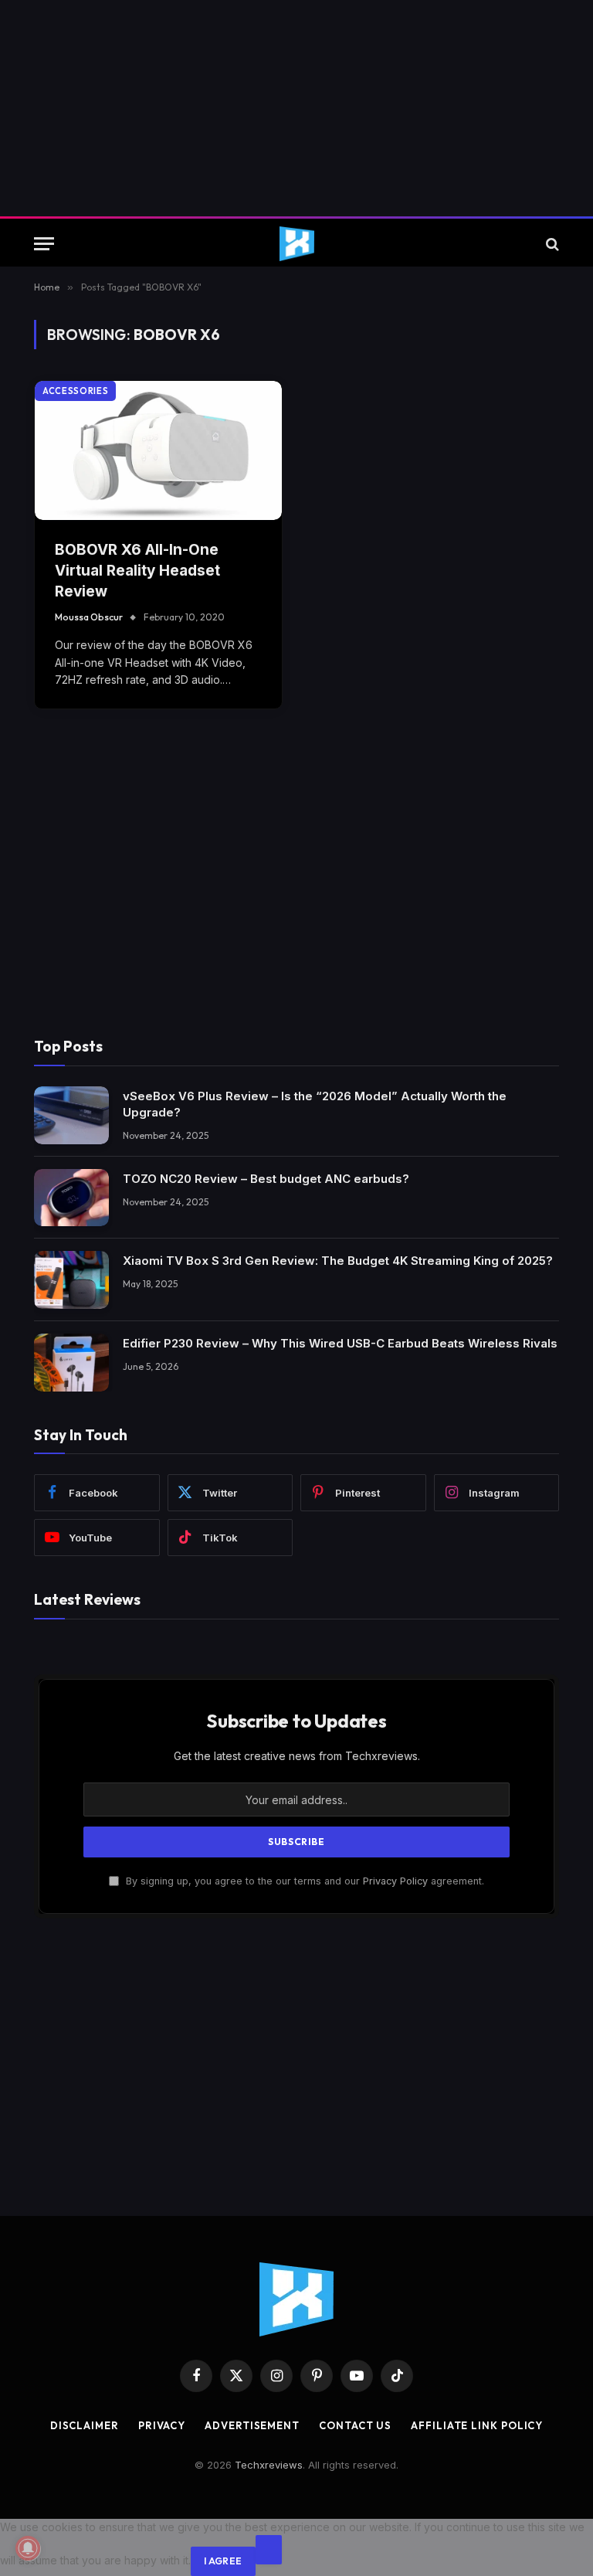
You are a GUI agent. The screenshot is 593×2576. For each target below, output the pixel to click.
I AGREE (223, 2561)
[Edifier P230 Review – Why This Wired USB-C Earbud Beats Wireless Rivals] (71, 1363)
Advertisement (252, 2425)
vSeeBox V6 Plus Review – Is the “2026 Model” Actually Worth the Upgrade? (315, 1104)
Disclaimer (85, 2425)
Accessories (75, 391)
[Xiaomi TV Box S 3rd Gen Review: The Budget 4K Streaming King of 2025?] (71, 1280)
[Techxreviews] (297, 244)
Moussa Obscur (89, 617)
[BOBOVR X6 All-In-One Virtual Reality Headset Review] (158, 450)
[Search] (551, 244)
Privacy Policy (395, 1881)
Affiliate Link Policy (477, 2425)
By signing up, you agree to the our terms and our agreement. (303, 1881)
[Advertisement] (296, 108)
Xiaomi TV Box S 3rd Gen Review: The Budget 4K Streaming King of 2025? (338, 1261)
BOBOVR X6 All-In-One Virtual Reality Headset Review (137, 570)
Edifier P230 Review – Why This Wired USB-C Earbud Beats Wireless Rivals (340, 1343)
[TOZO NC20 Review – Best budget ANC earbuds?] (71, 1198)
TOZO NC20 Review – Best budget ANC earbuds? (266, 1179)
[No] (269, 2550)
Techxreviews (269, 2465)
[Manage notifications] (28, 2548)
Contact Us (355, 2425)
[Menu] (44, 244)
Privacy (162, 2425)
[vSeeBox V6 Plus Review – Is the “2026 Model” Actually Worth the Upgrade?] (71, 1115)
